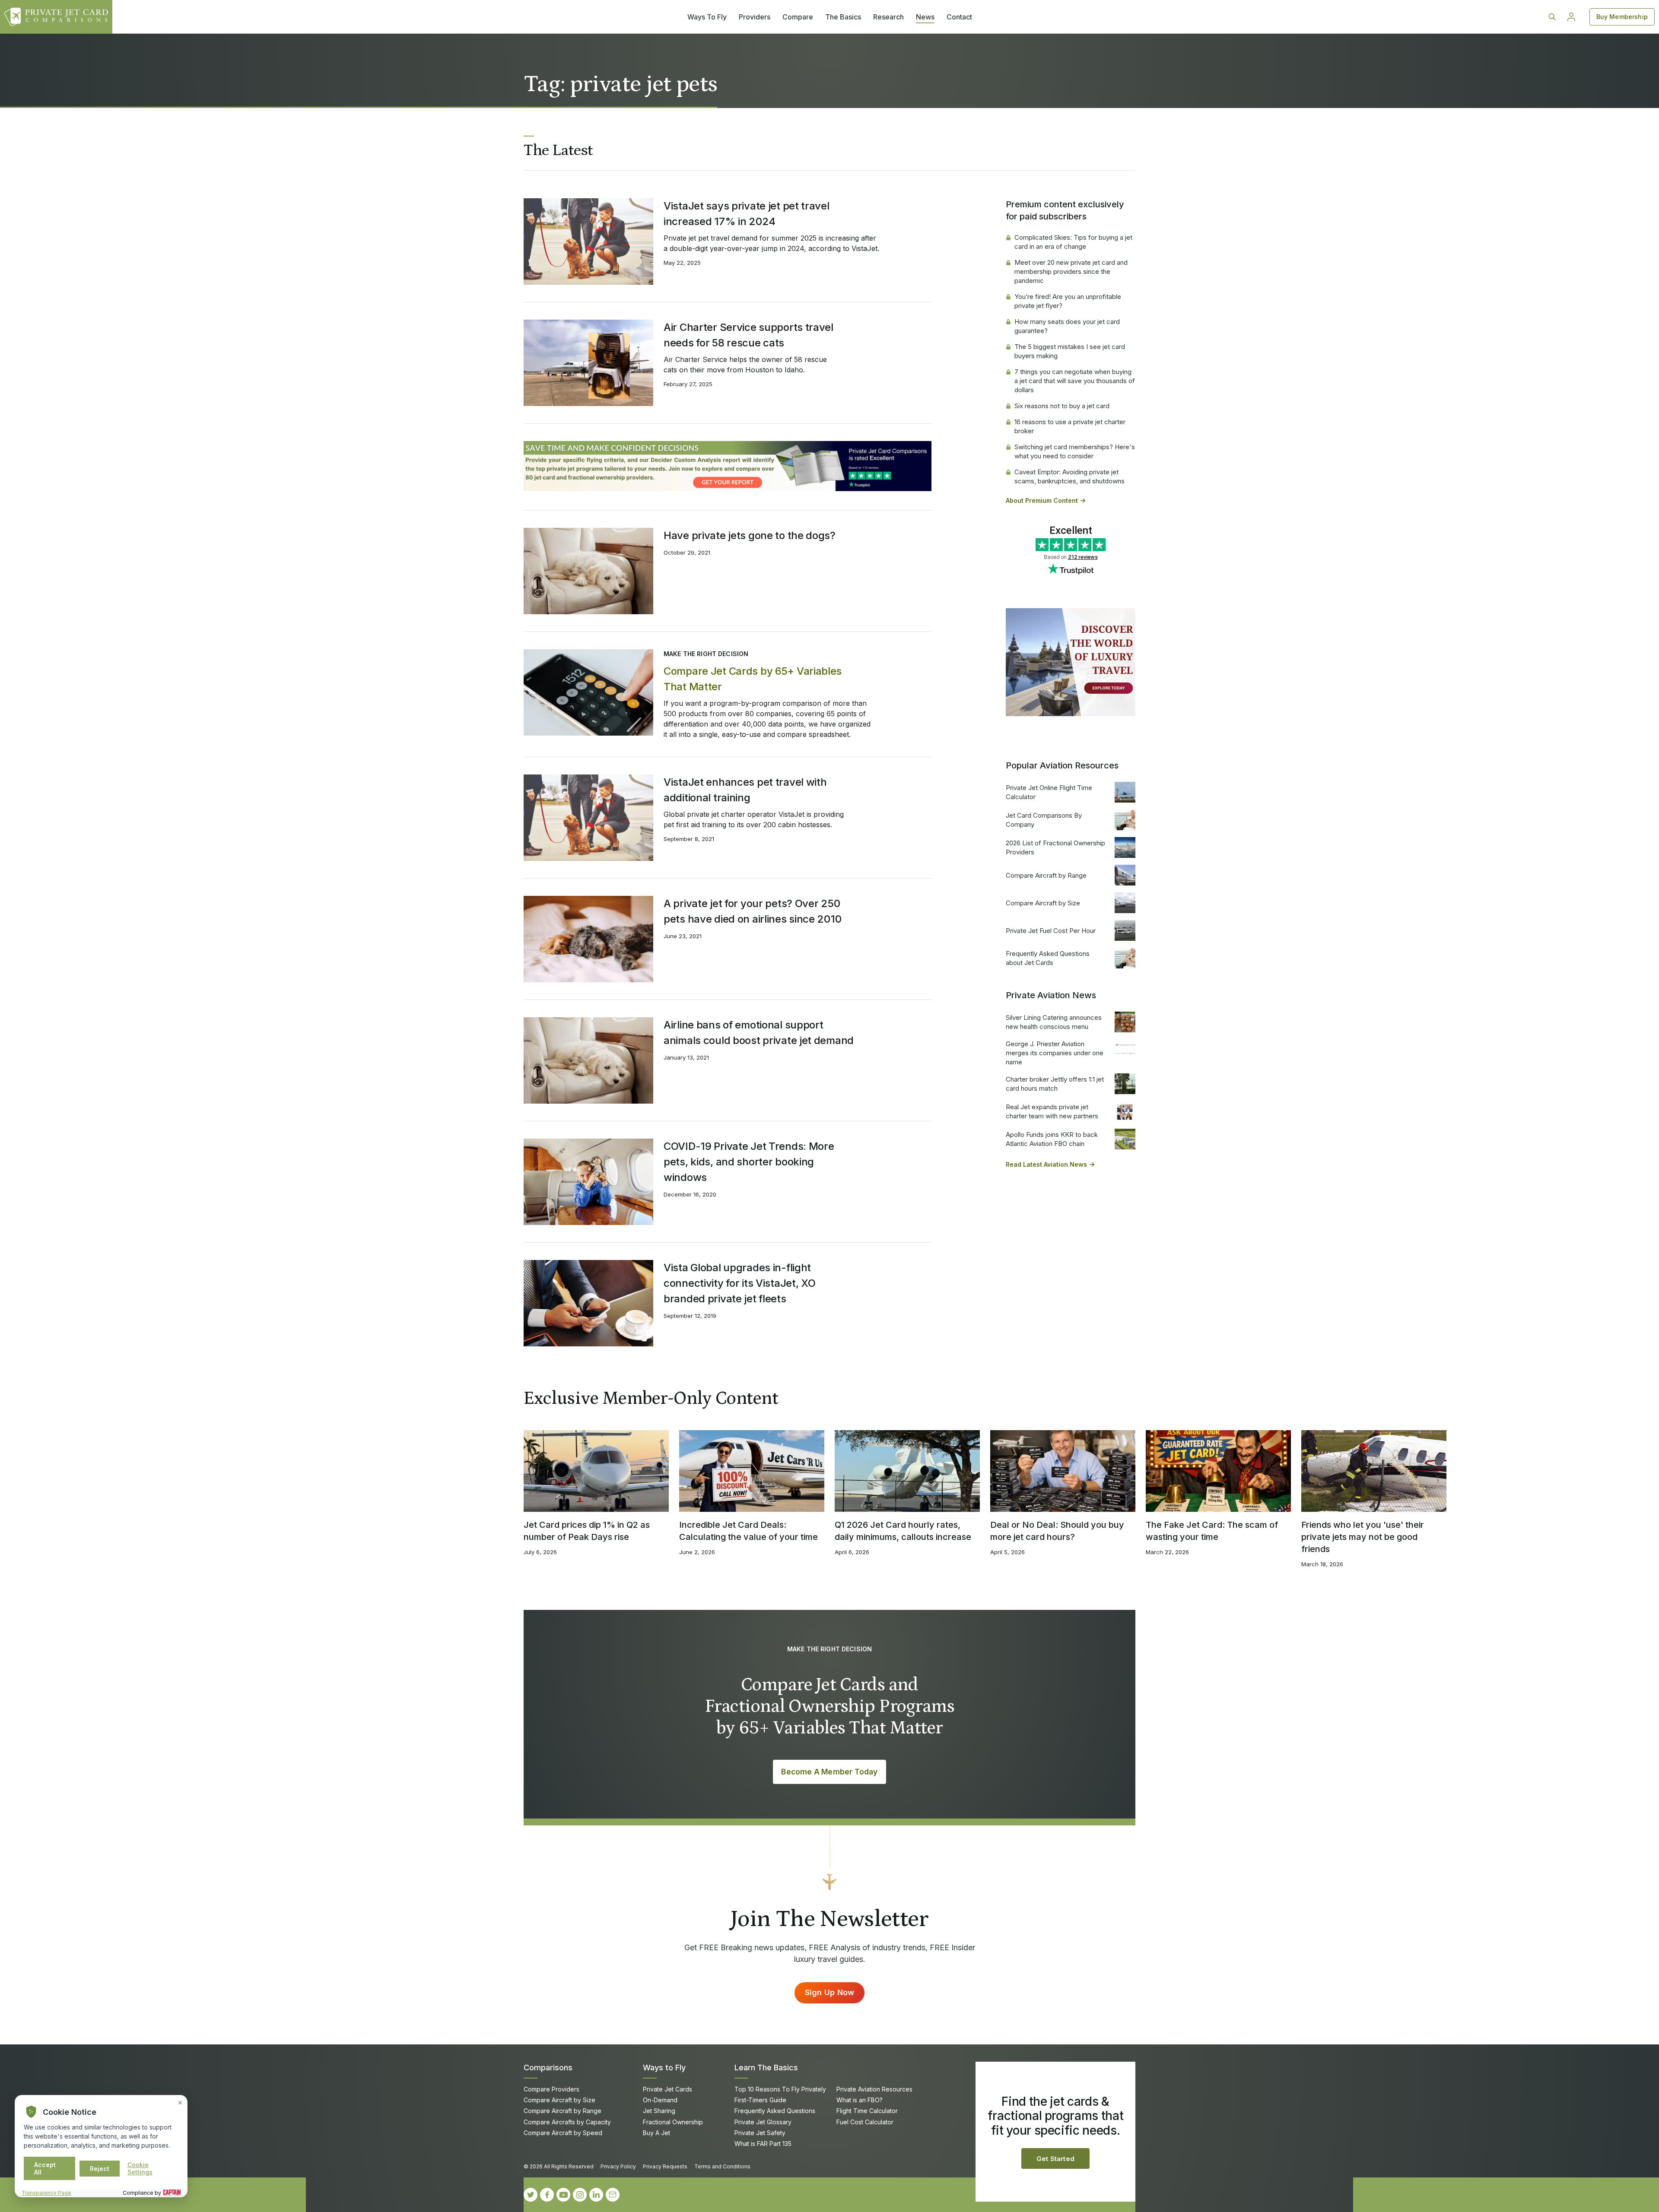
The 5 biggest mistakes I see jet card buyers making (1070, 351)
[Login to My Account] (1571, 17)
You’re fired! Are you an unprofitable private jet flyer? (1068, 301)
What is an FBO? (860, 2100)
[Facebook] (547, 2195)
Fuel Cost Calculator (865, 2122)
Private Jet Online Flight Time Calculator (1049, 792)
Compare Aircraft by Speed (563, 2133)
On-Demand (660, 2100)
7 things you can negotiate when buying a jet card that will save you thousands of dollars (1075, 381)
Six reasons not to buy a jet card (1062, 406)
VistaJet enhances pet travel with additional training (745, 790)
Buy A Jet (656, 2133)
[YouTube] (563, 2195)
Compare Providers (551, 2089)
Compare (798, 17)
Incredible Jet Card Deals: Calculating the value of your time (748, 1531)
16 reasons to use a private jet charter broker (1070, 426)
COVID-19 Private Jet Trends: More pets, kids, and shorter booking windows (749, 1162)
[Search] (1552, 17)
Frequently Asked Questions (775, 2111)
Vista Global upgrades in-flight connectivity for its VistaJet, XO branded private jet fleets (740, 1283)
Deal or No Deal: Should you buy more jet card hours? (1057, 1531)
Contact (959, 17)
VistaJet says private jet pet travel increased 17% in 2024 (747, 214)
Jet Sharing (659, 2111)
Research (888, 17)
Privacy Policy (618, 2166)
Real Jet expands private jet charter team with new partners (1052, 1111)
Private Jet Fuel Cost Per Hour (1051, 931)
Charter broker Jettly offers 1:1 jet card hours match (1055, 1084)
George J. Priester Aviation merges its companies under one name (1055, 1053)
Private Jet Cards (667, 2089)
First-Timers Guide (760, 2100)
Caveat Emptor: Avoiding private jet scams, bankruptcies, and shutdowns (1069, 476)
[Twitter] (531, 2195)
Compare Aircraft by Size (1043, 903)
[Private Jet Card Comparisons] (56, 17)
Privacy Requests (665, 2166)
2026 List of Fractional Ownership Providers (1055, 847)
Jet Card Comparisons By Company (1044, 820)
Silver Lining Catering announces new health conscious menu (1054, 1022)
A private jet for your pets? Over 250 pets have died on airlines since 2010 (752, 911)
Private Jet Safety (760, 2133)
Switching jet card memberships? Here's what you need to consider (1075, 451)
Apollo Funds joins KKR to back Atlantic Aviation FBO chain (1052, 1139)
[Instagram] (580, 2195)
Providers (755, 17)
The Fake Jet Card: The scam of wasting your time (1212, 1531)
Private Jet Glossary (763, 2122)
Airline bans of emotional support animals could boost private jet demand (759, 1033)
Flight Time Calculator (867, 2111)
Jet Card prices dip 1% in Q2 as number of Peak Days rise (587, 1531)
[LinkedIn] (596, 2195)
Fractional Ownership (673, 2122)
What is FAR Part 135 (763, 2144)
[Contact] (613, 2195)
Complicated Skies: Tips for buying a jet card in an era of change (1073, 242)
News (925, 17)
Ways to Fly (664, 2068)
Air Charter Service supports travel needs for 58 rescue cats (748, 335)
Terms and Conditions (722, 2166)
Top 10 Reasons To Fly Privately (780, 2089)
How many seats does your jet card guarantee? (1067, 326)
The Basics (843, 17)
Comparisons (548, 2068)
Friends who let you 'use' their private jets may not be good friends (1363, 1537)
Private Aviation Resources (874, 2089)
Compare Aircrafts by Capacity (567, 2122)
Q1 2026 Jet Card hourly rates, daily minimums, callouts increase (903, 1531)
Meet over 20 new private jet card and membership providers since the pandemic (1071, 271)
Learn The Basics (766, 2068)
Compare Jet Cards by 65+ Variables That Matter (753, 679)
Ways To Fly (707, 17)
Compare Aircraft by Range (1046, 875)
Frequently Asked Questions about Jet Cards (1048, 958)
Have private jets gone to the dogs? (750, 535)
